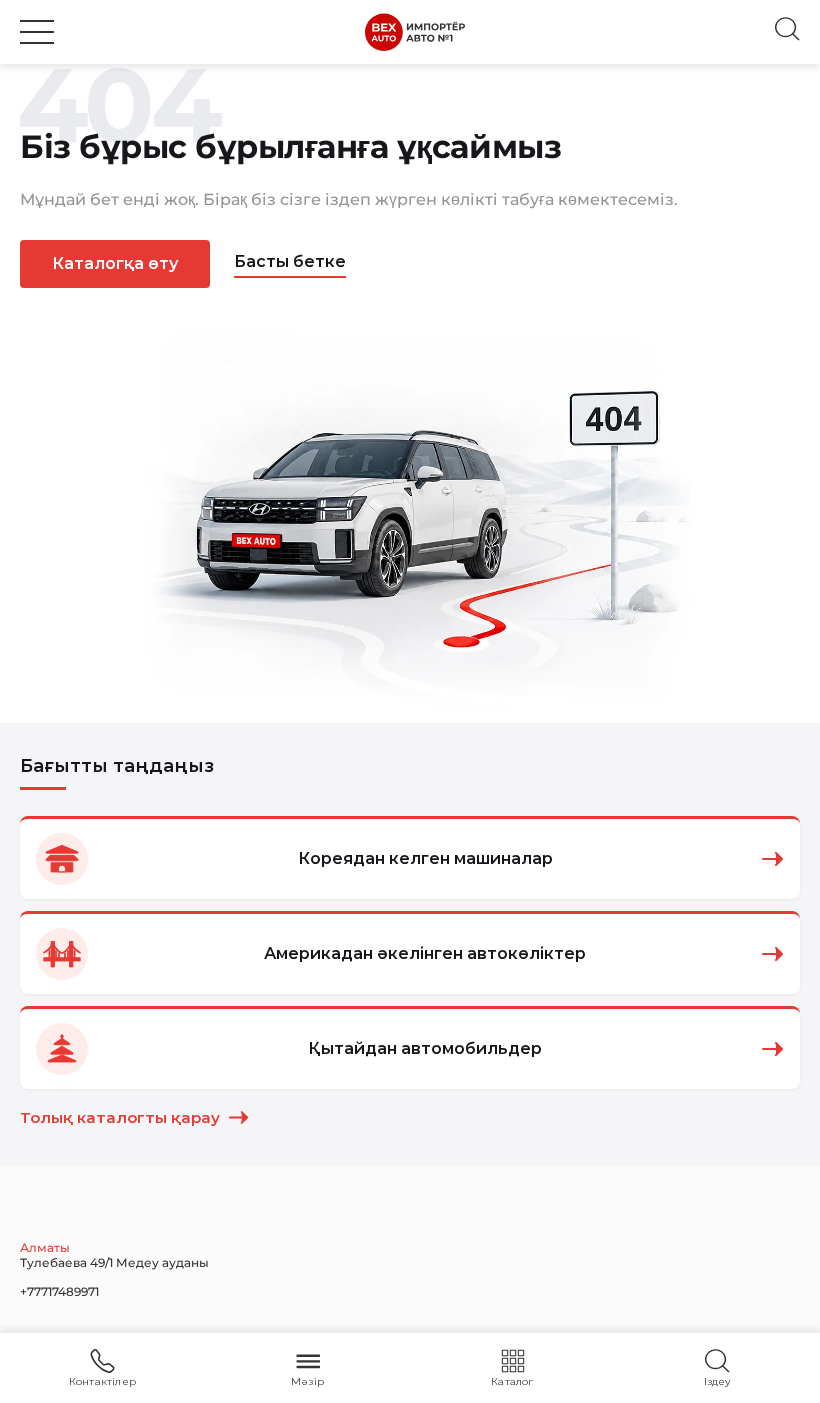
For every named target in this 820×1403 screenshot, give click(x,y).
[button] (37, 32)
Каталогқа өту (115, 263)
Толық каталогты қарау (120, 1117)
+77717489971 (59, 1291)
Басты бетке (290, 261)
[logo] (414, 32)
